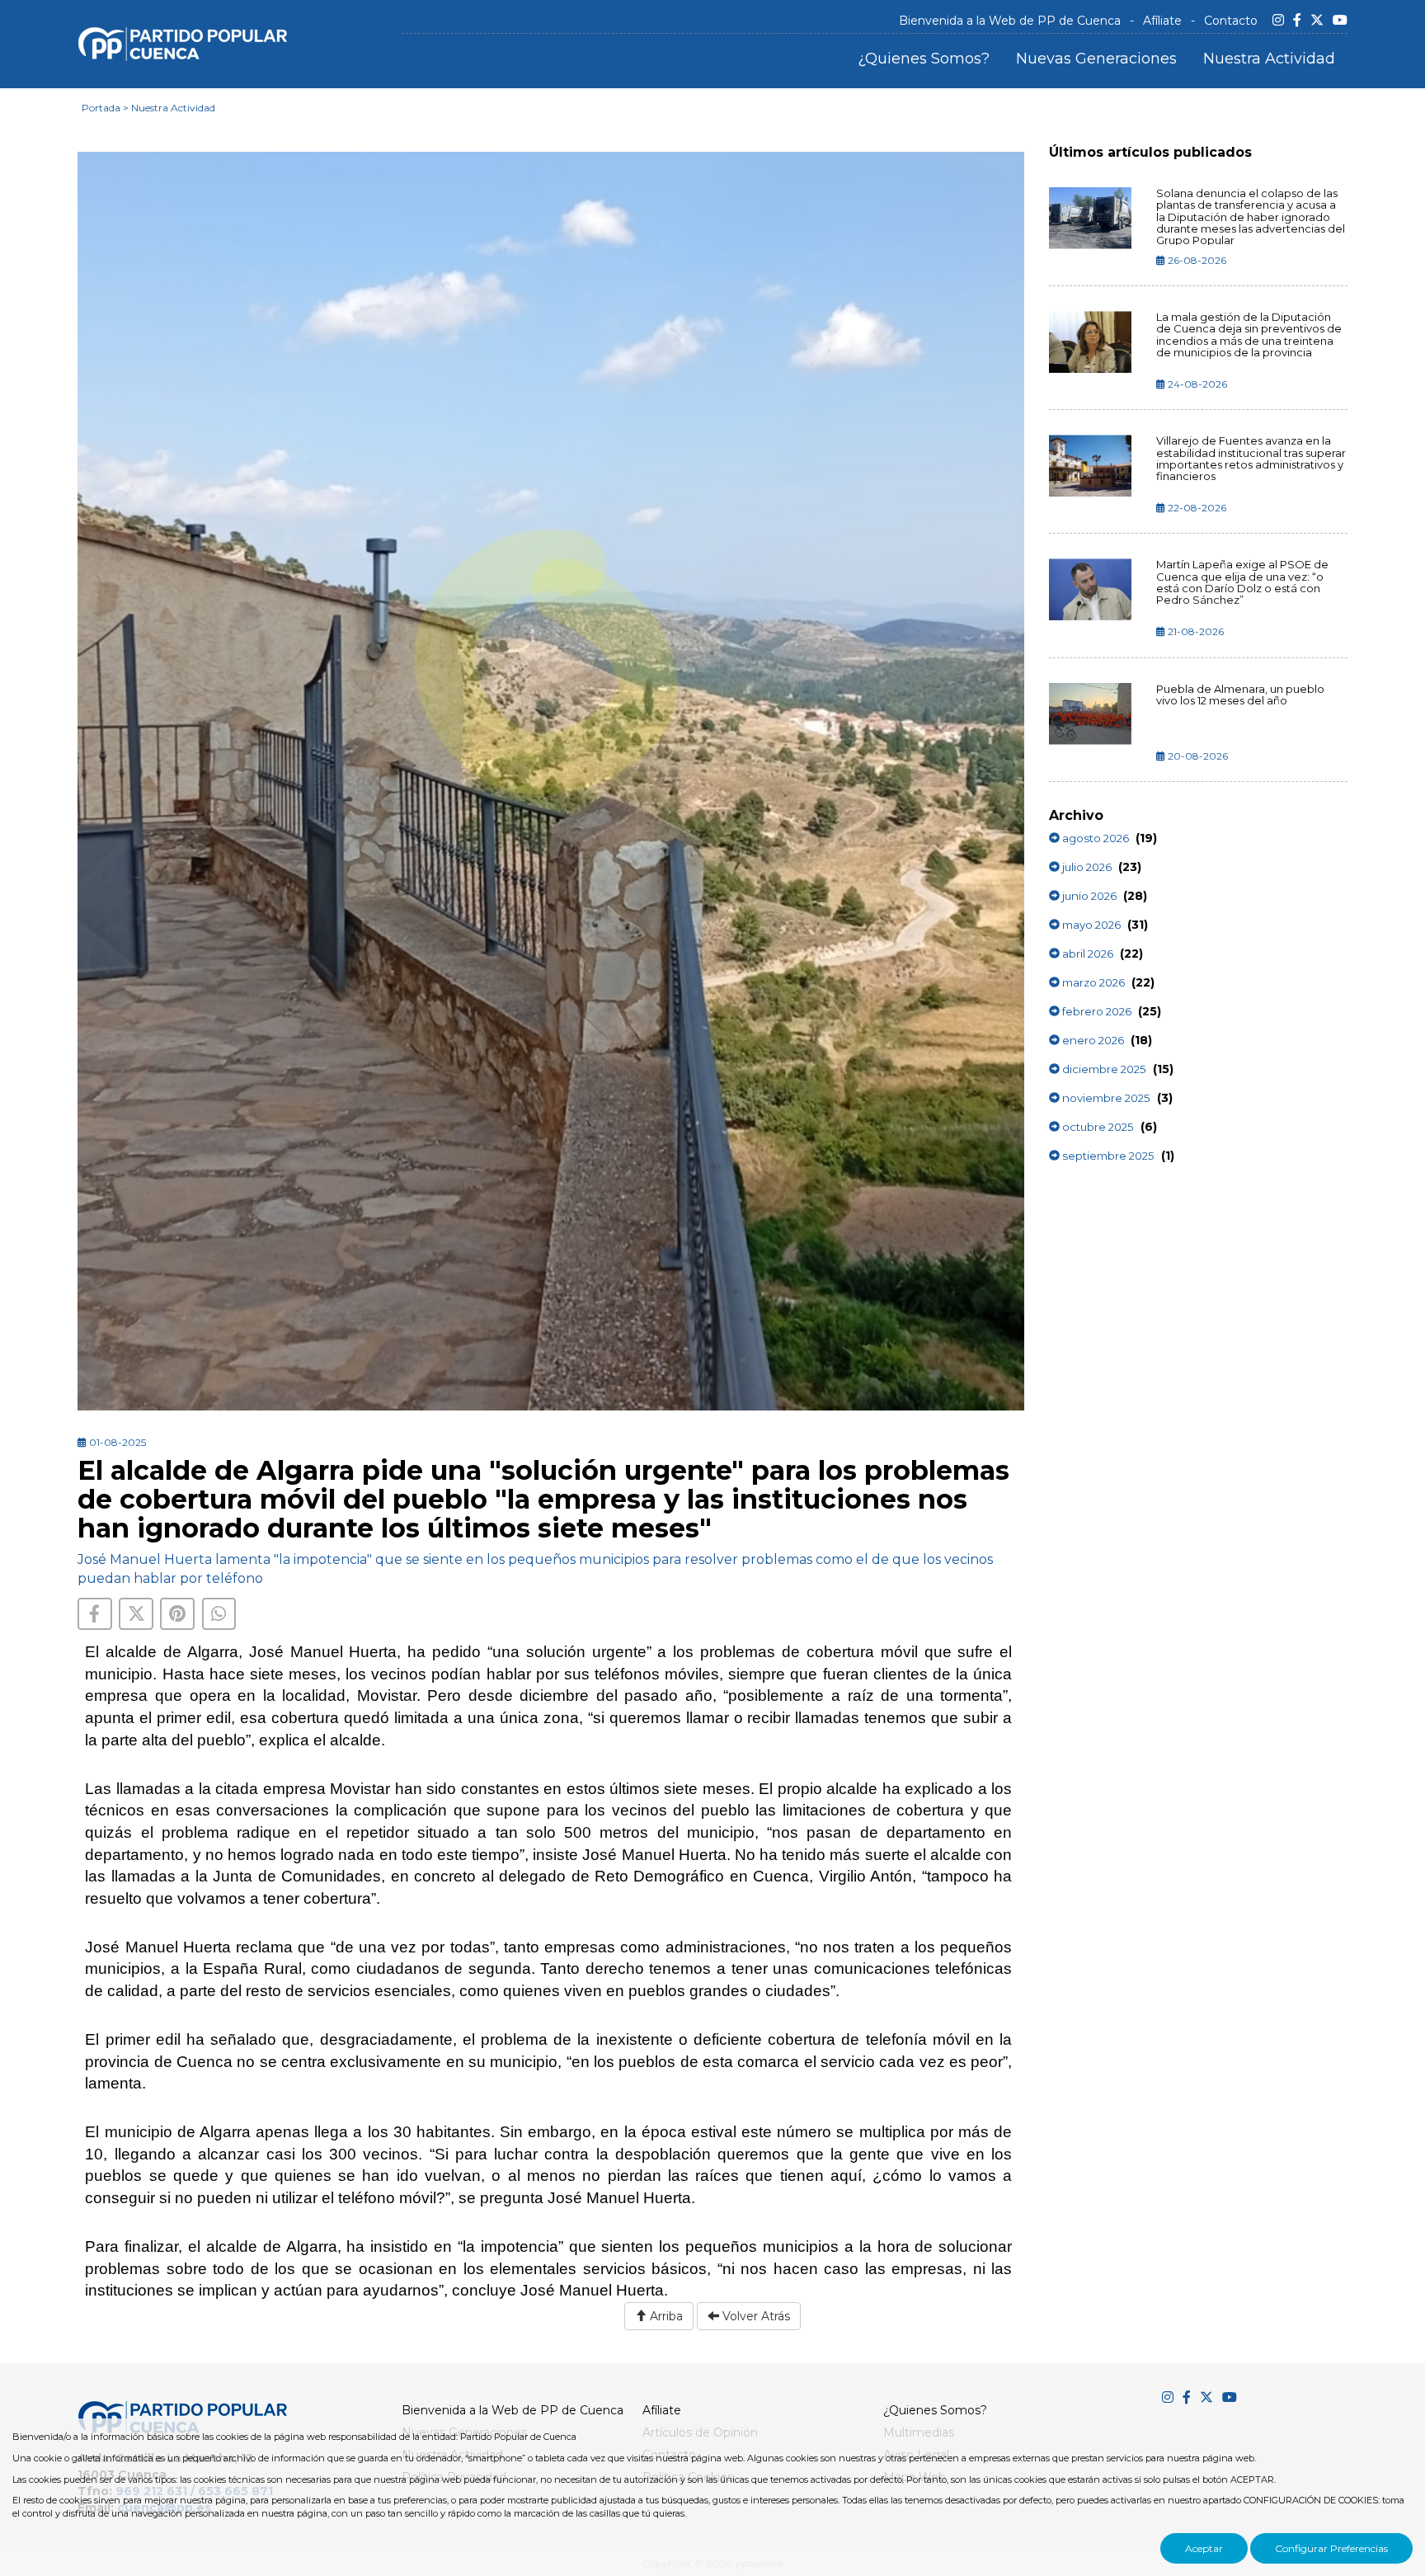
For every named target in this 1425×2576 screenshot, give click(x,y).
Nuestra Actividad (1269, 59)
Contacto (1231, 21)
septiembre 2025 (1107, 1156)
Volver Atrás (755, 2316)
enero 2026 (1092, 1040)
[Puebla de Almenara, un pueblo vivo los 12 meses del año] (1091, 714)
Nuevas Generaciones (1096, 59)
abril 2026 (1086, 954)
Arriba (665, 2316)
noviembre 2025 (1105, 1098)
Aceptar (1204, 2548)
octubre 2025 (1097, 1127)
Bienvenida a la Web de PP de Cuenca (1010, 21)
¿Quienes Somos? (924, 59)
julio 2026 (1086, 867)
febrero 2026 (1096, 1011)
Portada (101, 108)
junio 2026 (1088, 896)
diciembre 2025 (1103, 1069)
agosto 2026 (1094, 838)
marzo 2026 (1092, 982)
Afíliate (1162, 21)
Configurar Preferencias (1331, 2548)
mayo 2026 (1090, 925)
